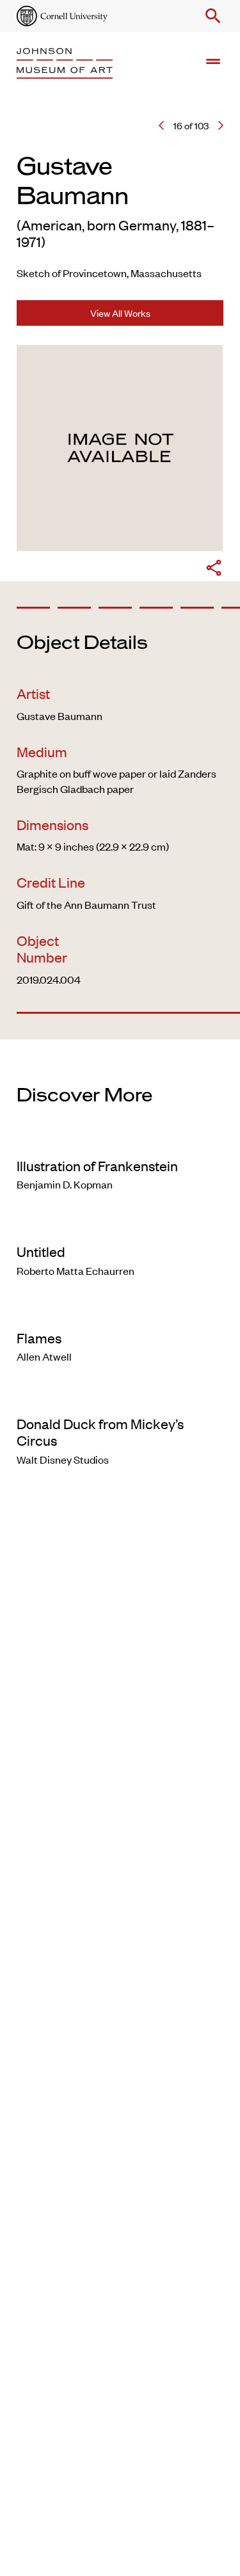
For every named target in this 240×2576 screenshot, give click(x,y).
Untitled (41, 1251)
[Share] (214, 570)
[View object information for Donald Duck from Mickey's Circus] (120, 1397)
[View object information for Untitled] (120, 1225)
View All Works (120, 313)
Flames (39, 1338)
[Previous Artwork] (161, 125)
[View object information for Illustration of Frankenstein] (120, 1139)
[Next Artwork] (221, 125)
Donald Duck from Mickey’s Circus (100, 1432)
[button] (211, 16)
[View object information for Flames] (120, 1311)
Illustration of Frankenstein (97, 1165)
